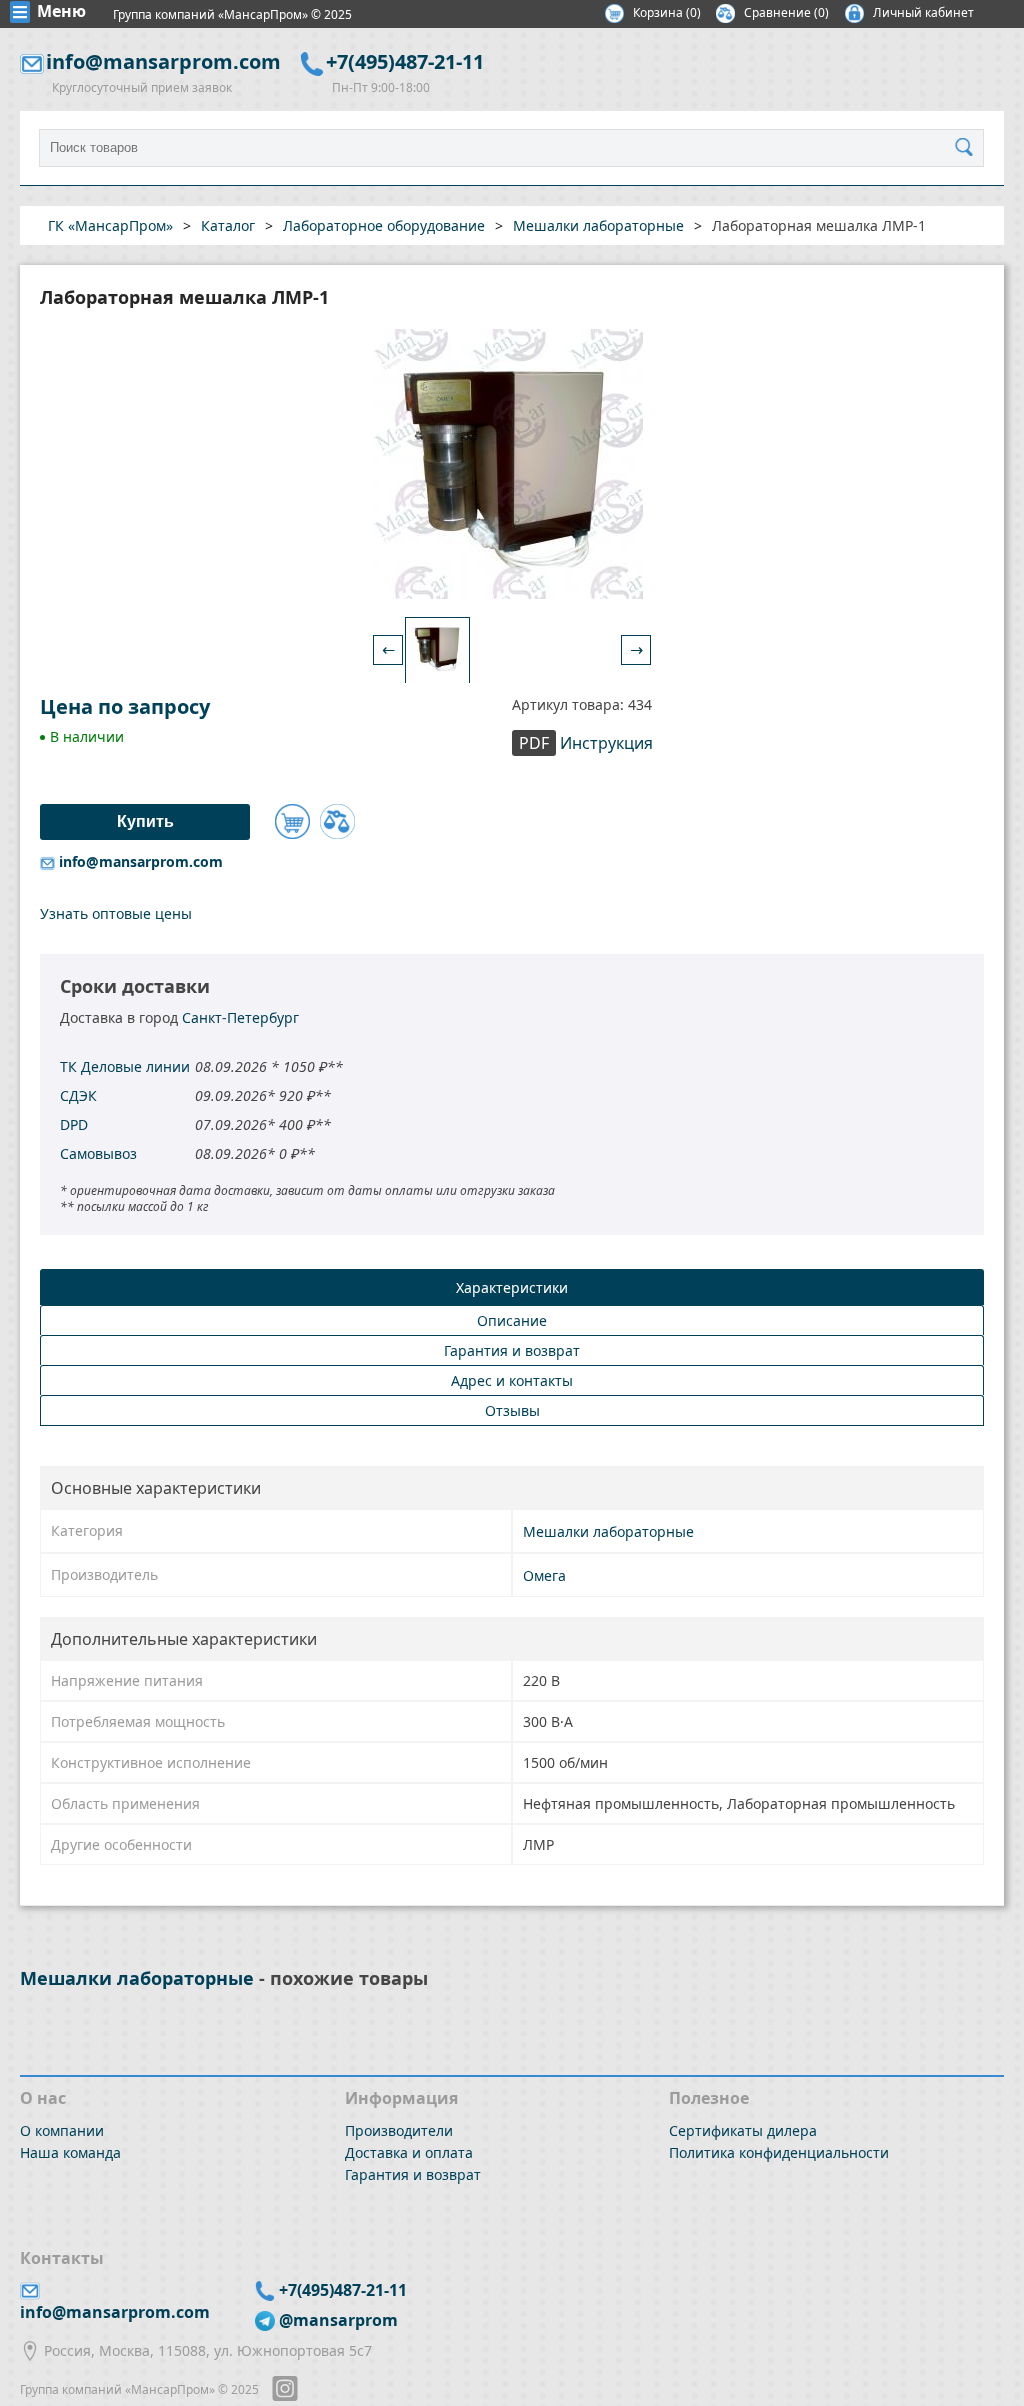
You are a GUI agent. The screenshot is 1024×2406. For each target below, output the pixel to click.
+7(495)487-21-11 (405, 61)
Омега (544, 1575)
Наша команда (70, 2152)
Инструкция (586, 743)
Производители (399, 2130)
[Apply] (969, 148)
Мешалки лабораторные (608, 1531)
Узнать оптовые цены (116, 913)
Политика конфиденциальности (779, 2152)
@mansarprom (338, 2320)
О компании (62, 2130)
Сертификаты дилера (743, 2130)
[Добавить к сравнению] (337, 821)
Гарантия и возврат (413, 2174)
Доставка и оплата (409, 2152)
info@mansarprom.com (163, 61)
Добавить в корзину (292, 821)
